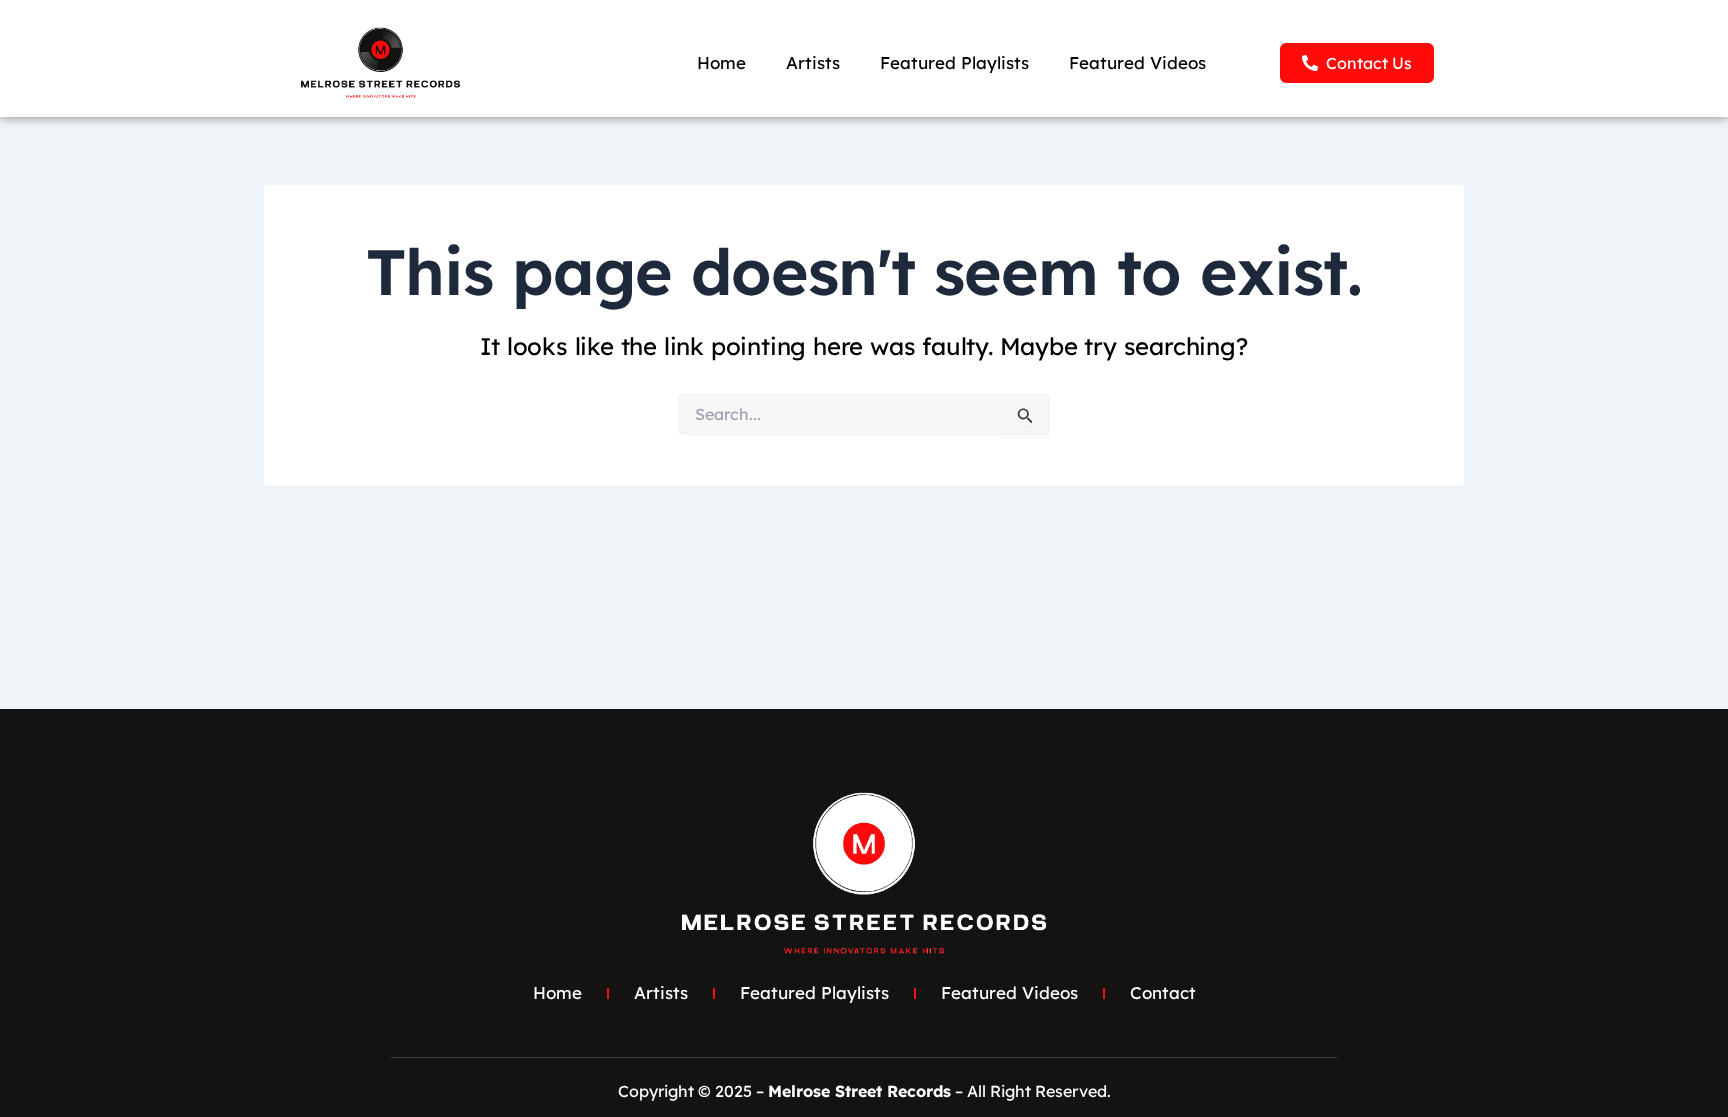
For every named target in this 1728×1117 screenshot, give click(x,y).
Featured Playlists (954, 62)
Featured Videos (1137, 62)
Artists (813, 62)
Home (721, 62)
